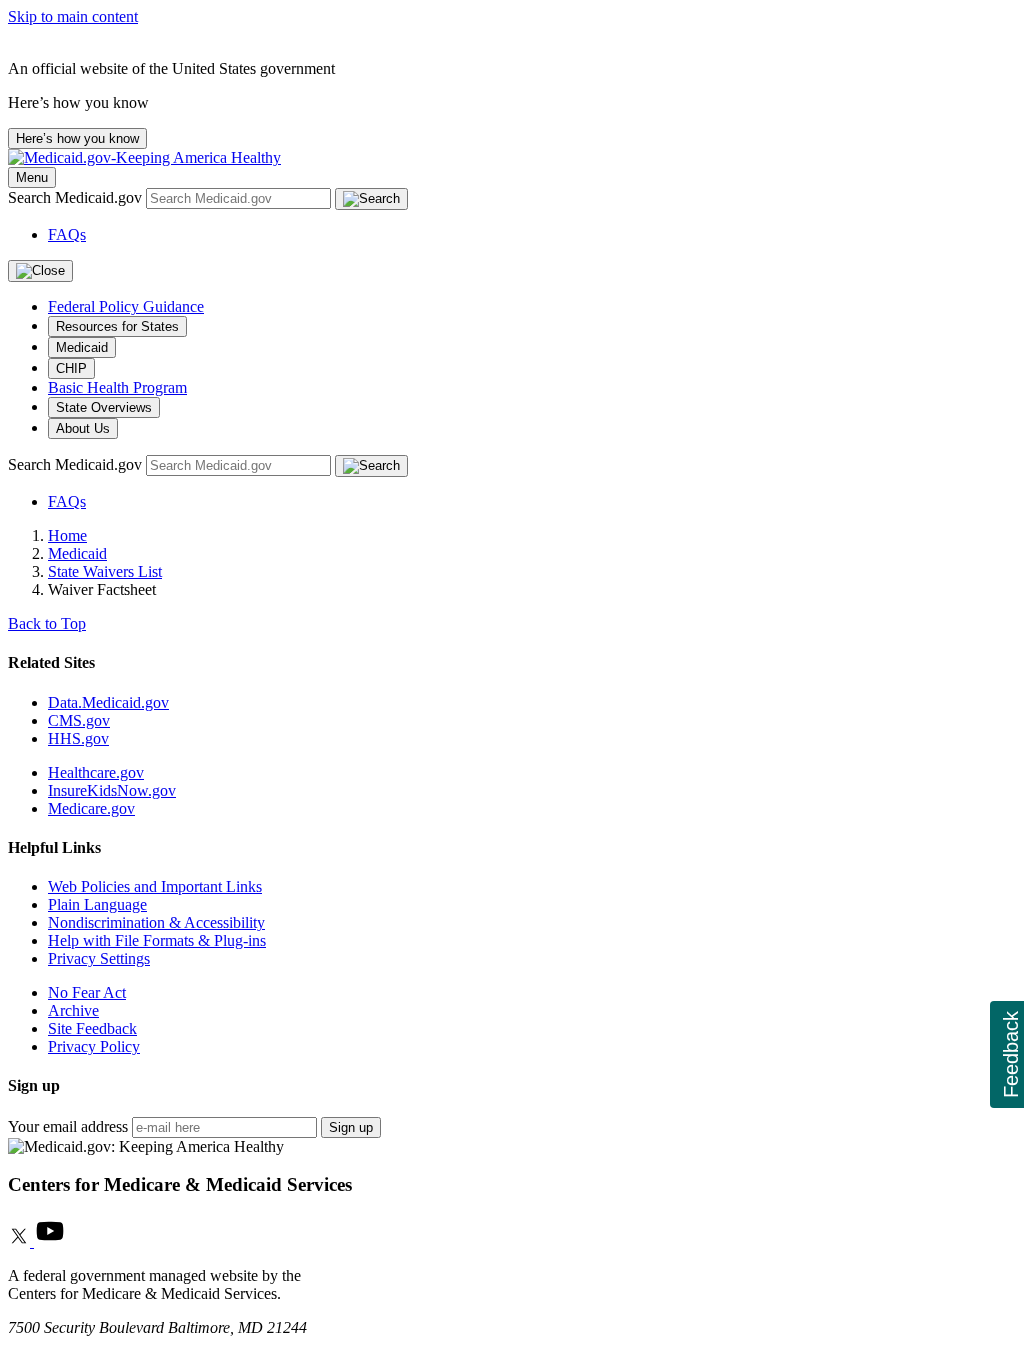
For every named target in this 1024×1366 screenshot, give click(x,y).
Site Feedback (92, 1028)
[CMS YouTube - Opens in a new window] (50, 1241)
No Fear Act (87, 992)
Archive (73, 1010)
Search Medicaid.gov (77, 197)
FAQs (67, 234)
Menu (32, 177)
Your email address (68, 1126)
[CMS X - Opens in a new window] (21, 1241)
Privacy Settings (99, 958)
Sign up (351, 1127)
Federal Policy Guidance (126, 306)
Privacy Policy (94, 1046)
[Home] (144, 157)
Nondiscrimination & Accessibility (156, 922)
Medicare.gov (91, 808)
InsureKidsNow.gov (112, 790)
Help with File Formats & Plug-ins (157, 940)
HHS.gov (78, 738)
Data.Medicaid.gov (108, 702)
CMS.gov (79, 720)
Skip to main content (73, 16)
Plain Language (97, 904)
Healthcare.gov (96, 772)
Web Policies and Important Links (155, 886)
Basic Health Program (117, 387)
